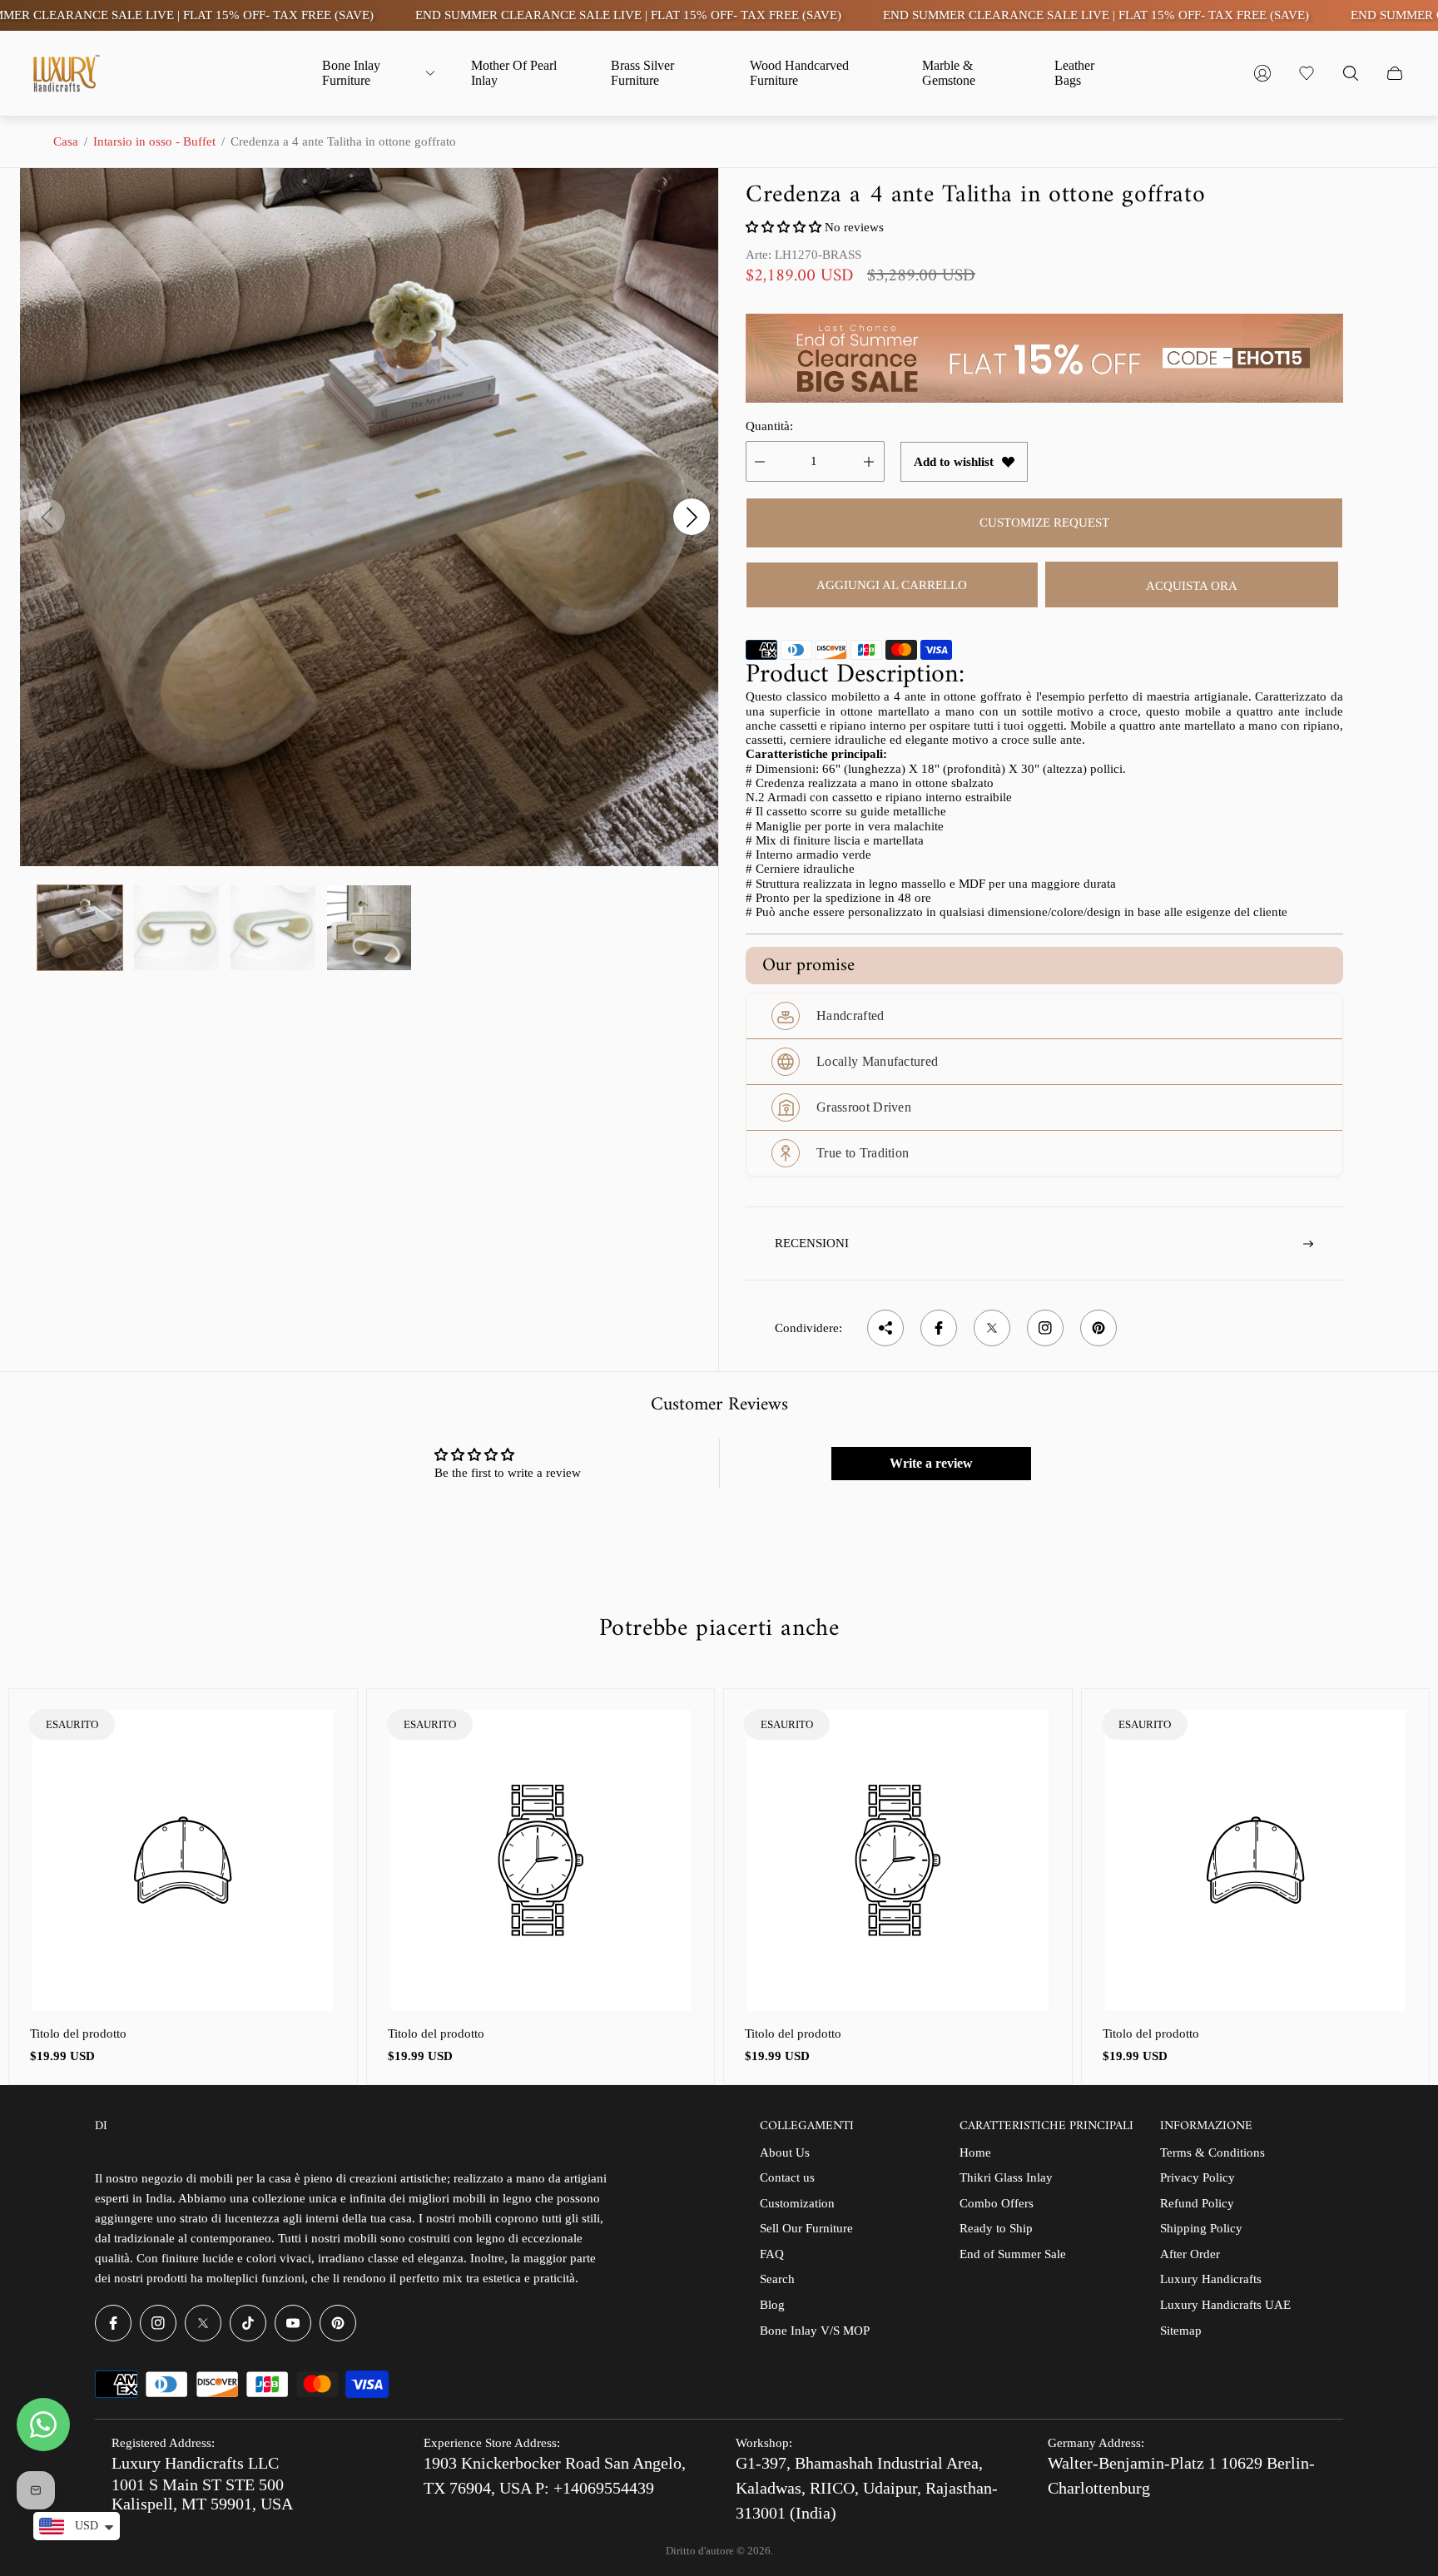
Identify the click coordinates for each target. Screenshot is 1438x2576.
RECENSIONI (812, 1243)
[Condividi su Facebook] (939, 1328)
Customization (797, 2203)
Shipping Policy (1201, 2228)
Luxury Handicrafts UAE (1225, 2305)
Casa (66, 141)
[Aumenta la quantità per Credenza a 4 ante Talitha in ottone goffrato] (869, 461)
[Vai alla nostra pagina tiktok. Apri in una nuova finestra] (248, 2323)
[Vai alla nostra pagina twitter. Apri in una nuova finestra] (203, 2323)
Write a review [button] (931, 1463)
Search (777, 2279)
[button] (785, 227)
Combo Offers (997, 2203)
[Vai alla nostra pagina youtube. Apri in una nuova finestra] (293, 2323)
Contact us (787, 2177)
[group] (80, 928)
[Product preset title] (183, 1860)
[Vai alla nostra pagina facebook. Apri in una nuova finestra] (113, 2323)
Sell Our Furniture (806, 2228)
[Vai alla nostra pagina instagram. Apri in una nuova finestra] (158, 2323)
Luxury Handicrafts (1211, 2279)
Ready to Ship (996, 2228)
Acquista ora (1192, 586)
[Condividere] (885, 1328)
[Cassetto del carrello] (1395, 73)
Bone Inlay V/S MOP (815, 2331)
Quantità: (769, 426)
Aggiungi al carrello (892, 585)
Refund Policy (1197, 2203)
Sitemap (1181, 2331)
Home (975, 2152)
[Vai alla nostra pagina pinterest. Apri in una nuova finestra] (338, 2323)
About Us (785, 2152)
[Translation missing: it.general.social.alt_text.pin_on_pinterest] (1098, 1328)
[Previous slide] (47, 517)
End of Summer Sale (1013, 2254)
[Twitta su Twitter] (992, 1328)
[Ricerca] (1351, 73)
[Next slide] (692, 517)
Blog (772, 2305)
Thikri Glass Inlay (1006, 2177)
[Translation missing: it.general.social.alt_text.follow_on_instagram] (1045, 1328)
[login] (1262, 73)
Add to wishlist (954, 462)
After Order (1190, 2254)
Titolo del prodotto (78, 2034)
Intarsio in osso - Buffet (154, 141)
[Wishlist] (1307, 73)
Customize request (1044, 523)
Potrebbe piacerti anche (719, 1629)
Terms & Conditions (1212, 2152)
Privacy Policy (1198, 2177)
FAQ (772, 2254)
